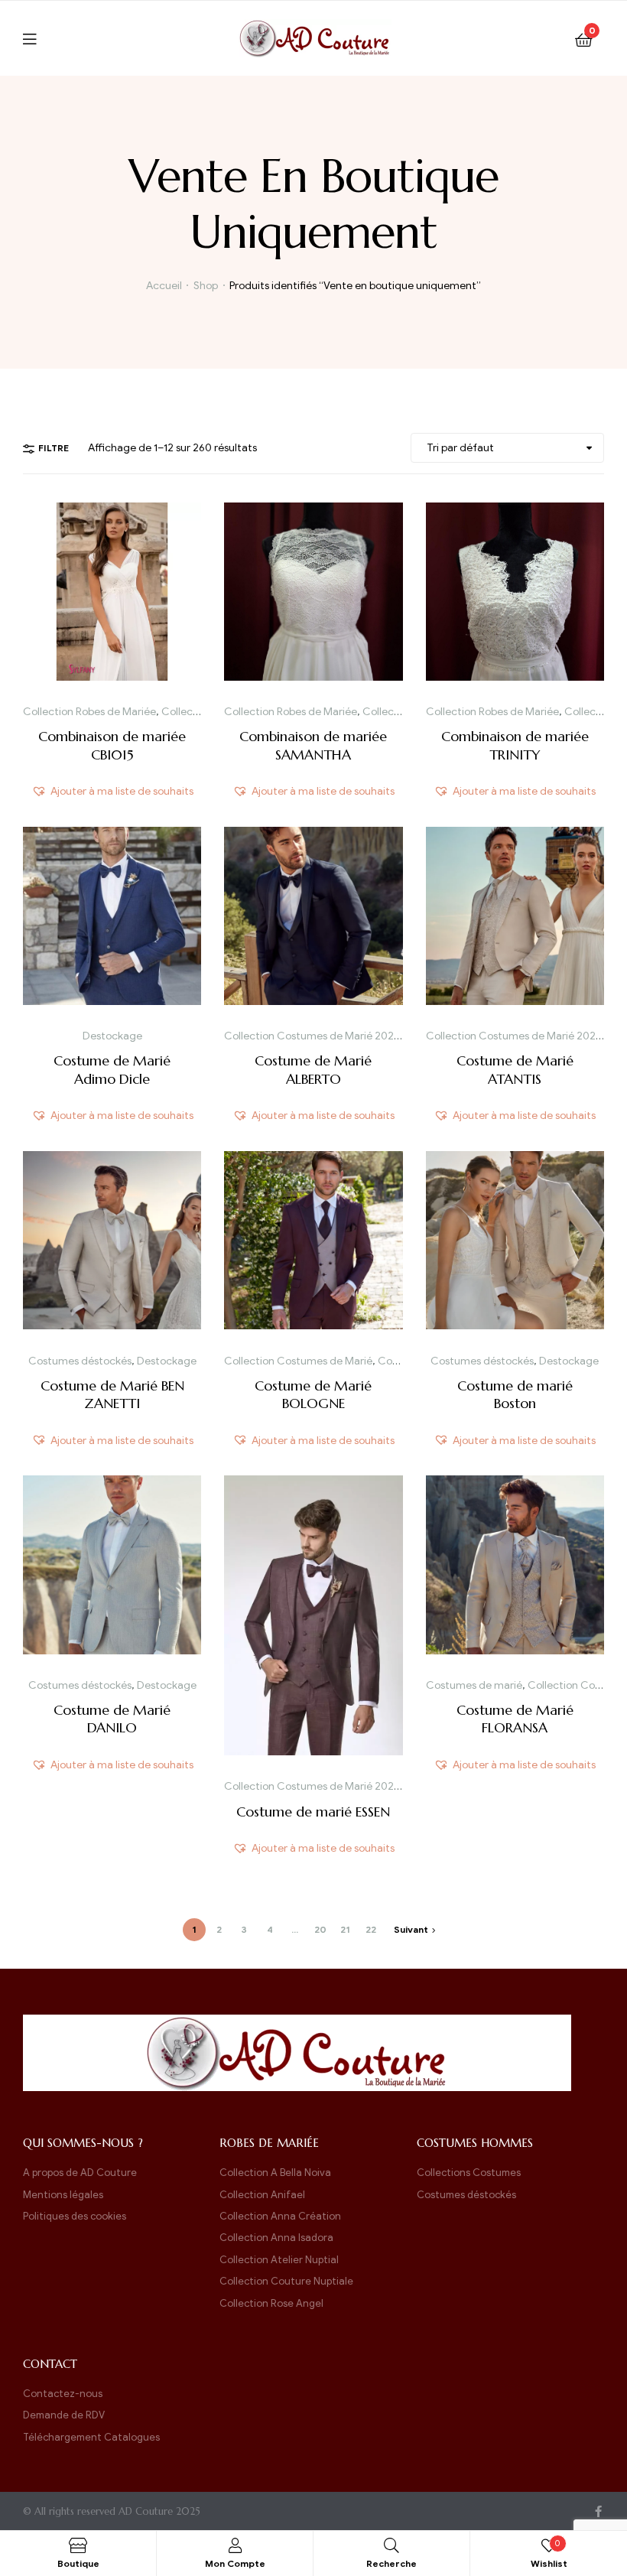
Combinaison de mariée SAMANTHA (313, 745)
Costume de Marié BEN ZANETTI (112, 1394)
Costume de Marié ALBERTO (313, 1069)
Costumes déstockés (80, 1361)
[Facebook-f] (598, 2511)
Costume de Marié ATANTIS (515, 1069)
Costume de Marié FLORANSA (515, 1719)
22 (371, 1929)
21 (345, 1929)
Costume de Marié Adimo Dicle (112, 1069)
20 (320, 1929)
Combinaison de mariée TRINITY (515, 745)
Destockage (112, 1036)
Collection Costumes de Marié (298, 1361)
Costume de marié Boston (515, 1394)
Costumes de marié (474, 1685)
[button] (112, 791)
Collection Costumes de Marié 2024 (312, 1036)
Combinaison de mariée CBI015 (112, 745)
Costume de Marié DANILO (112, 1719)
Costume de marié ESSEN (313, 1812)
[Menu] (39, 38)
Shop (206, 286)
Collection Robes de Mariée (89, 712)
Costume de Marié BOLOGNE (313, 1394)
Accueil (164, 286)
